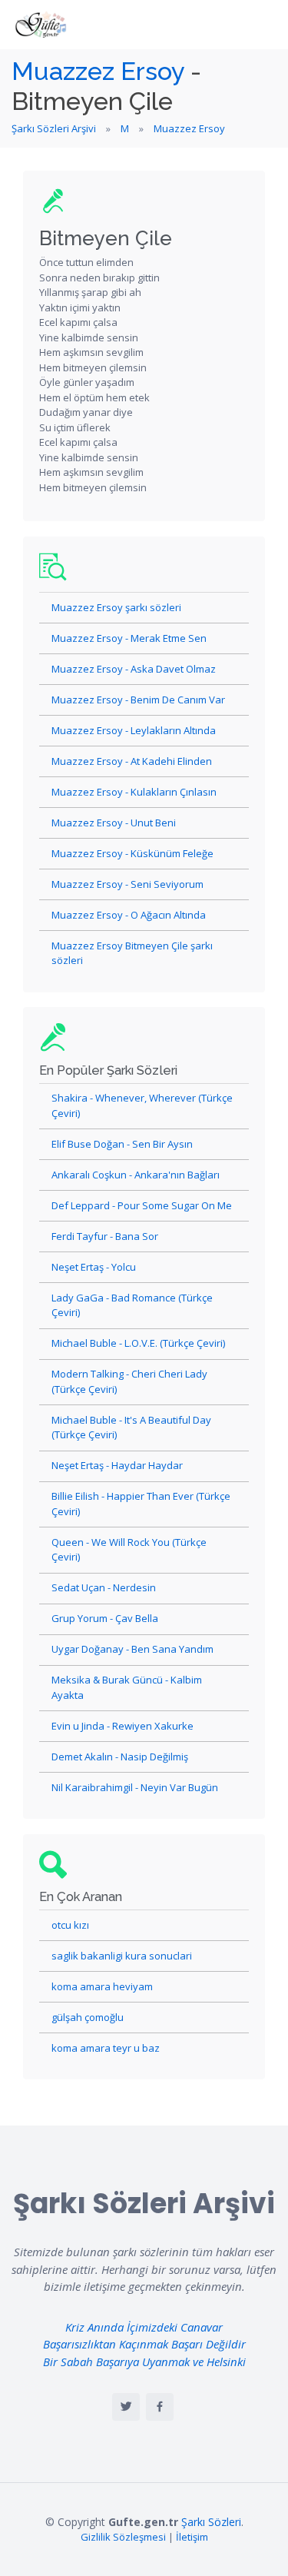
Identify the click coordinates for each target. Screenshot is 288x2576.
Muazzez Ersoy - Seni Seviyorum (127, 884)
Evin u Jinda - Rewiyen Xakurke (122, 1726)
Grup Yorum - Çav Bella (105, 1618)
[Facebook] (160, 2407)
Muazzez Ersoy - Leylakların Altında (134, 730)
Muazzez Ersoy (98, 71)
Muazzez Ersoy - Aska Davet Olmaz (134, 669)
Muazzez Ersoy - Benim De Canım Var (138, 700)
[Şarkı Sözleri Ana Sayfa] (42, 25)
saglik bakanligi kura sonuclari (122, 1956)
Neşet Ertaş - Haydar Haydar (117, 1465)
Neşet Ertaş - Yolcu (94, 1267)
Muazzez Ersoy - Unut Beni (114, 823)
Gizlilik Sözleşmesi (123, 2537)
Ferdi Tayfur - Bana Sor (105, 1236)
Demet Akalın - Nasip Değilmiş (120, 1757)
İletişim (192, 2537)
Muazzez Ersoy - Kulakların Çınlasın (134, 792)
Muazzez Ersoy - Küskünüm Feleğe (132, 853)
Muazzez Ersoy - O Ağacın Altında (129, 915)
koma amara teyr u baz (106, 2048)
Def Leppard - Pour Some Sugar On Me (142, 1205)
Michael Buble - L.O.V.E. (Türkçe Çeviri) (138, 1343)
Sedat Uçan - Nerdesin (104, 1587)
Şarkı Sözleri (211, 2522)
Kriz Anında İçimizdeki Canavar (144, 2327)
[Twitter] (126, 2407)
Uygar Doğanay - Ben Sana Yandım (132, 1649)
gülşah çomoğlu (88, 2017)
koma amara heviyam (102, 1986)
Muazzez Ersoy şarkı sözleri (116, 607)
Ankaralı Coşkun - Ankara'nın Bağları (136, 1175)
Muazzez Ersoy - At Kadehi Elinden (132, 761)
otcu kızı (70, 1925)
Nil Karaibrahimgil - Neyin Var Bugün (135, 1787)
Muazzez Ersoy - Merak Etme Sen (129, 638)
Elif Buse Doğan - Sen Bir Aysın (122, 1144)
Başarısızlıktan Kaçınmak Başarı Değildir (144, 2344)
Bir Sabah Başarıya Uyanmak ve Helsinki (144, 2362)
